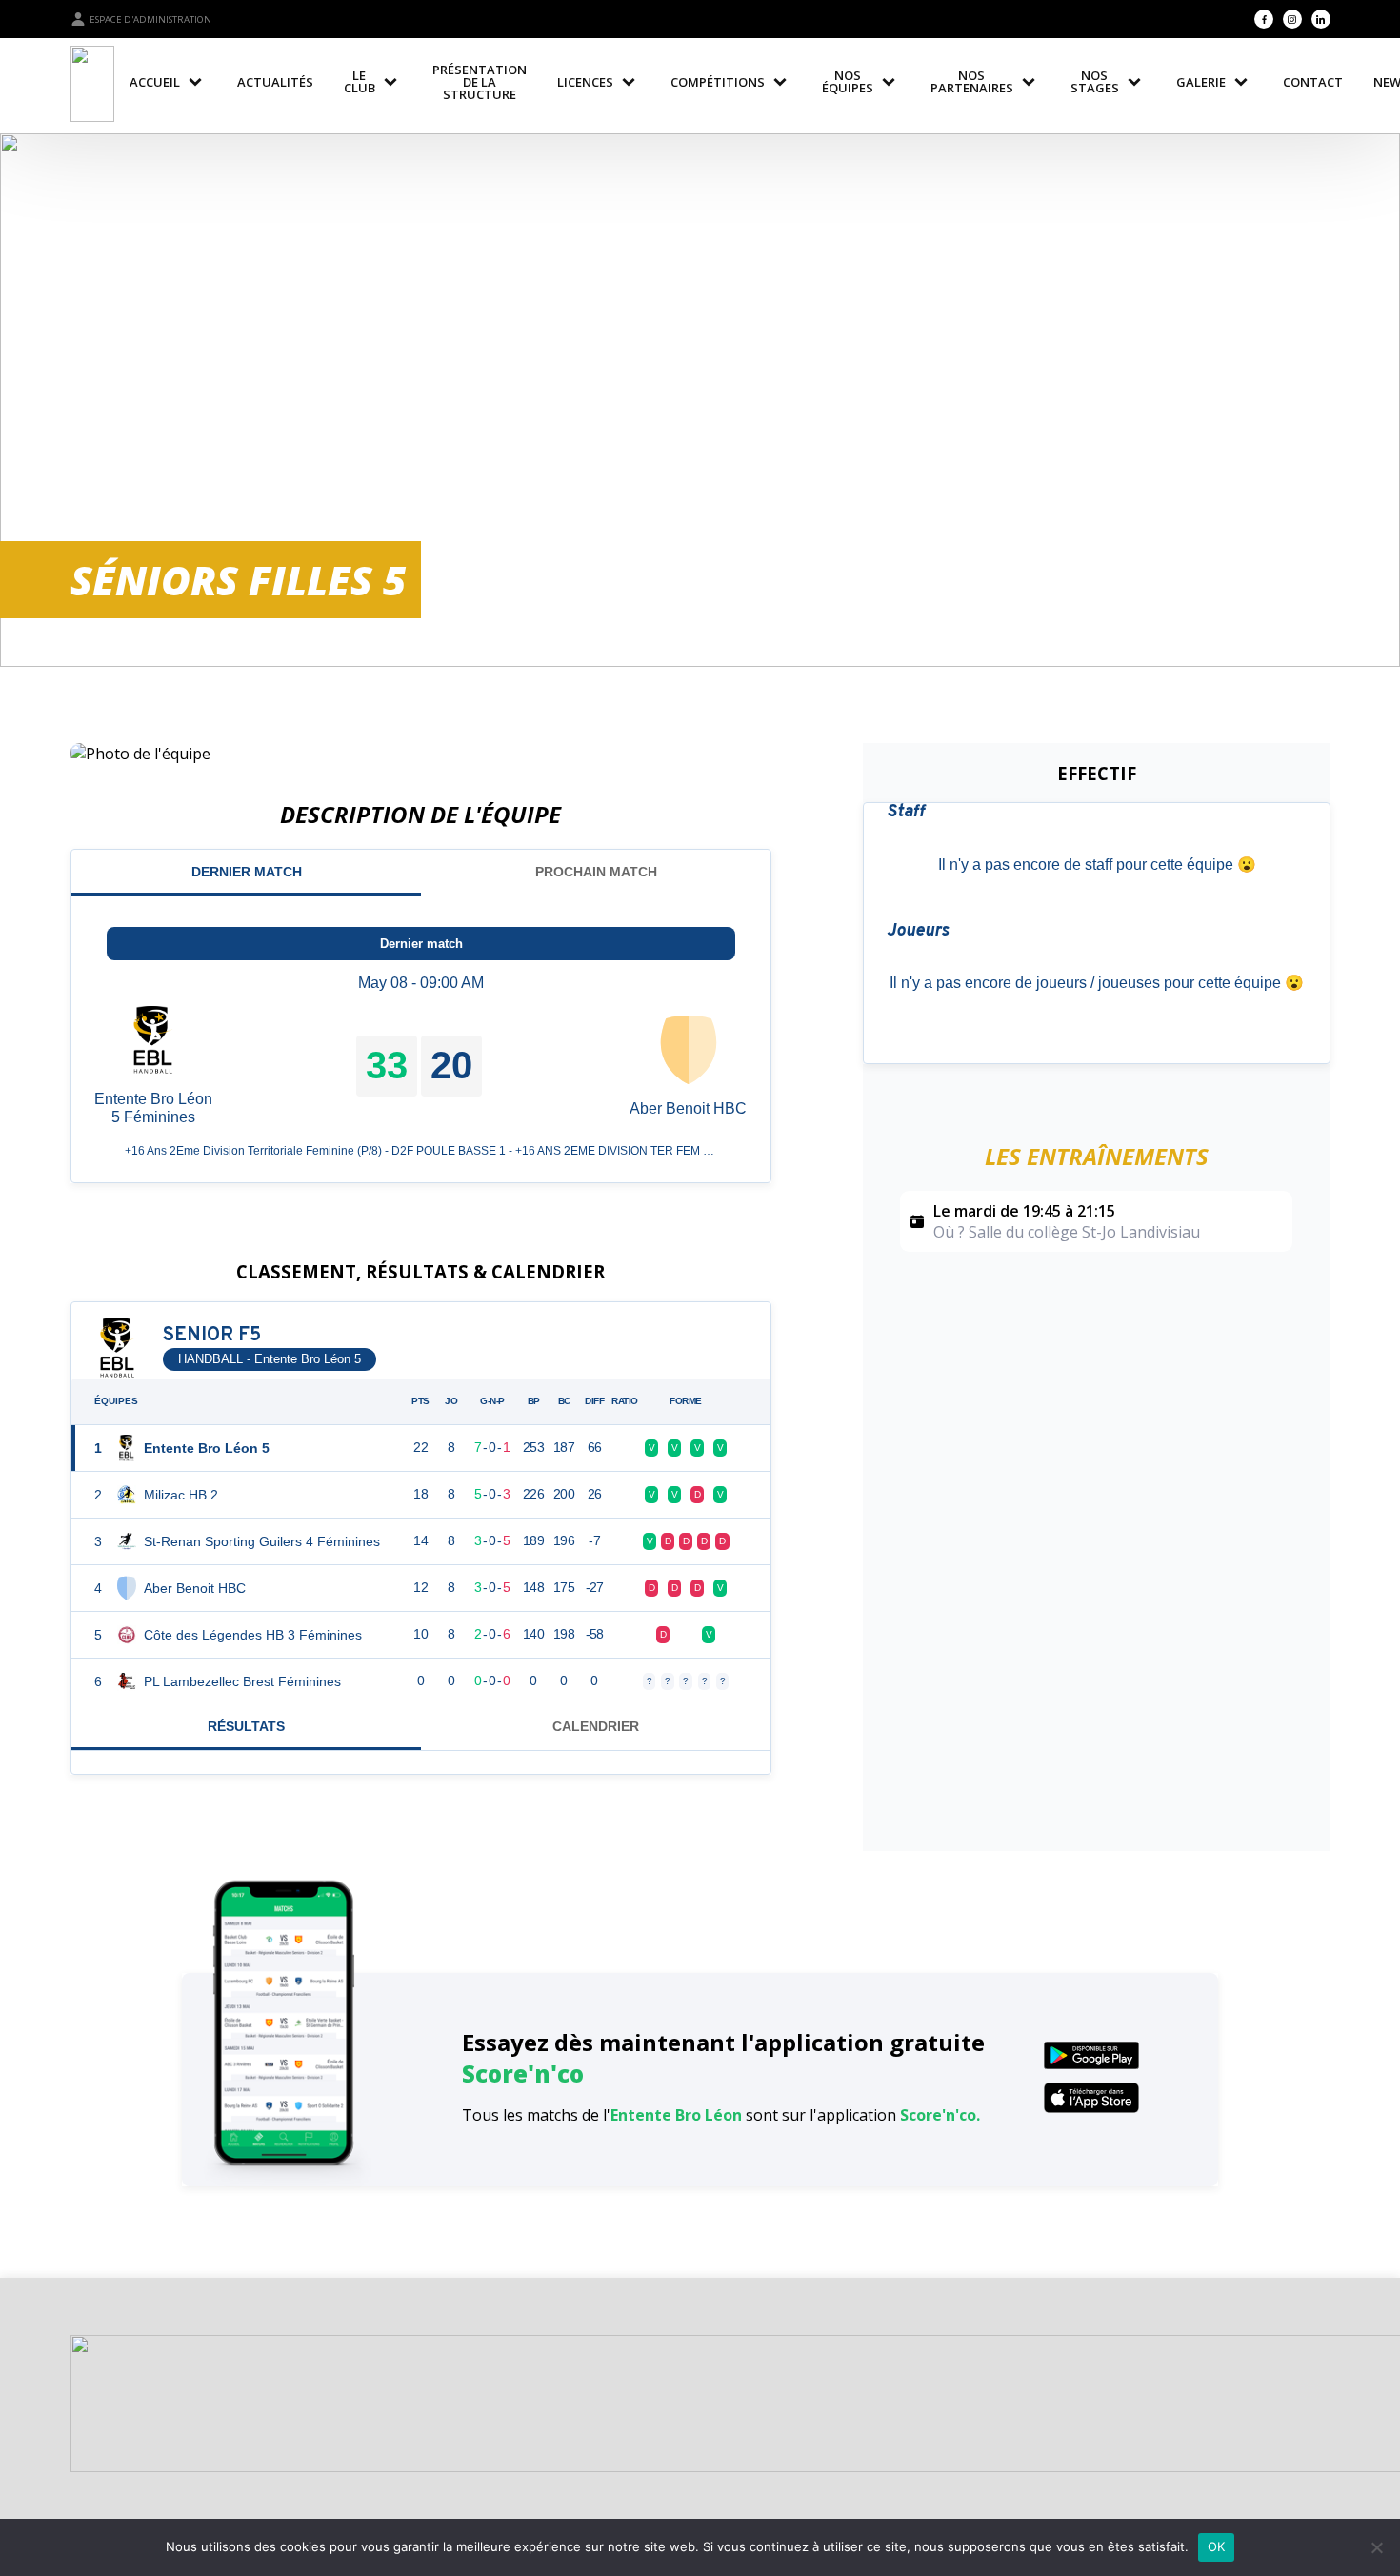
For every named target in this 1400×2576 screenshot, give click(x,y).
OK (1217, 2546)
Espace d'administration (150, 20)
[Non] (1376, 2547)
